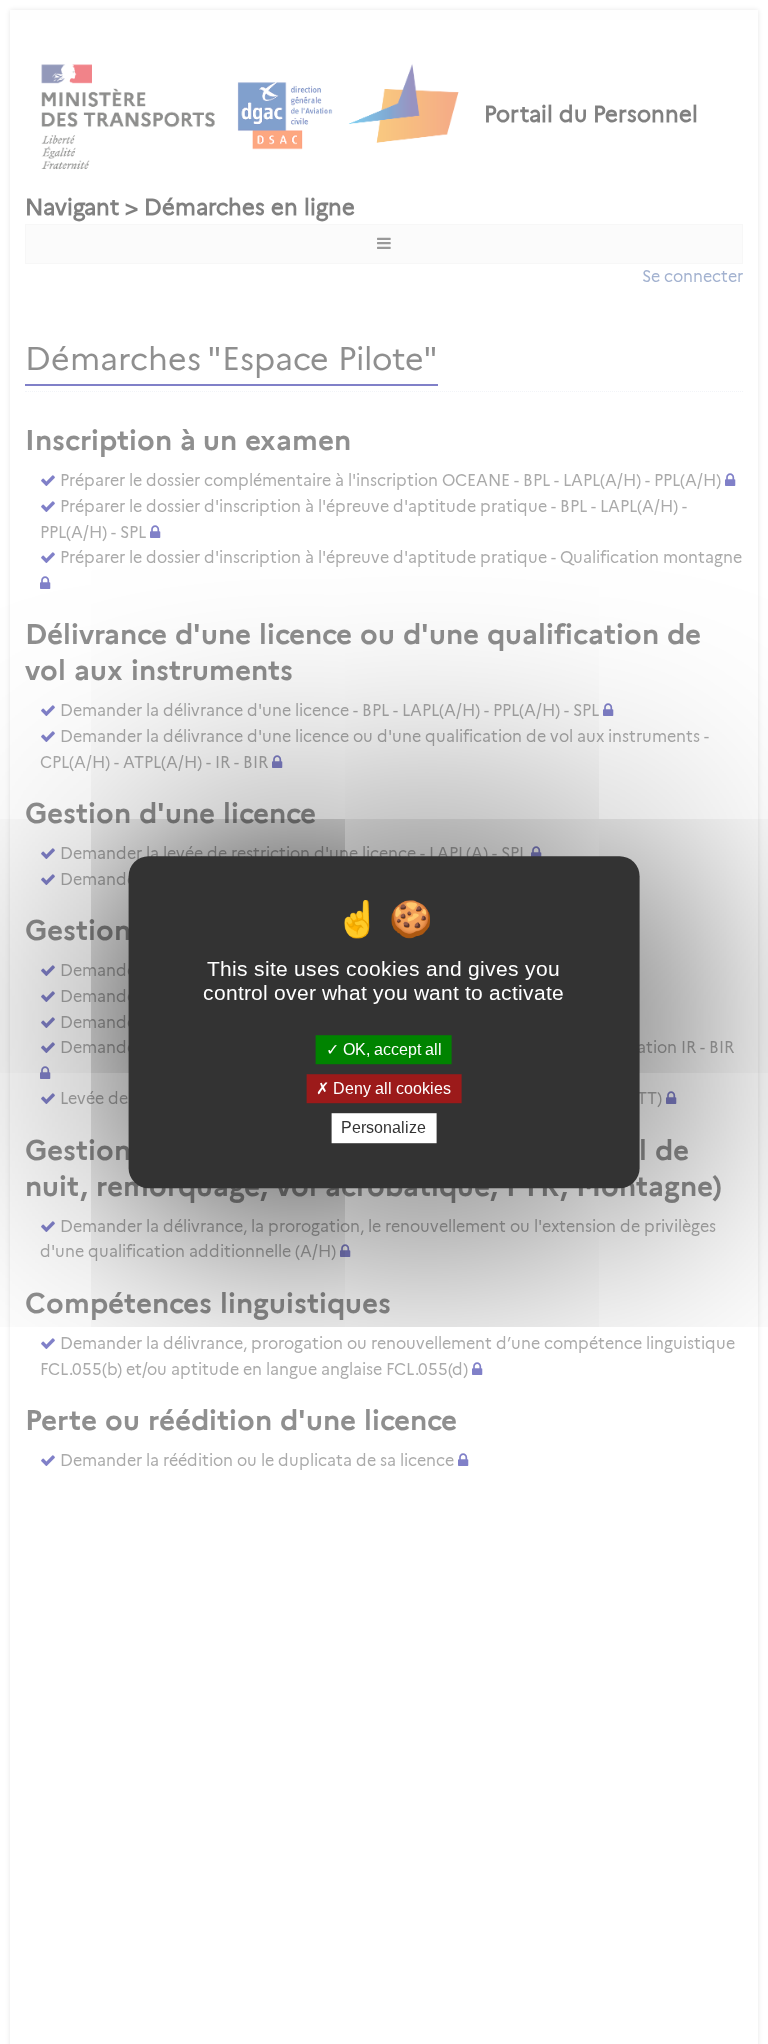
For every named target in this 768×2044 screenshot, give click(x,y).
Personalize (383, 1128)
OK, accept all (390, 1049)
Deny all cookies (390, 1088)
